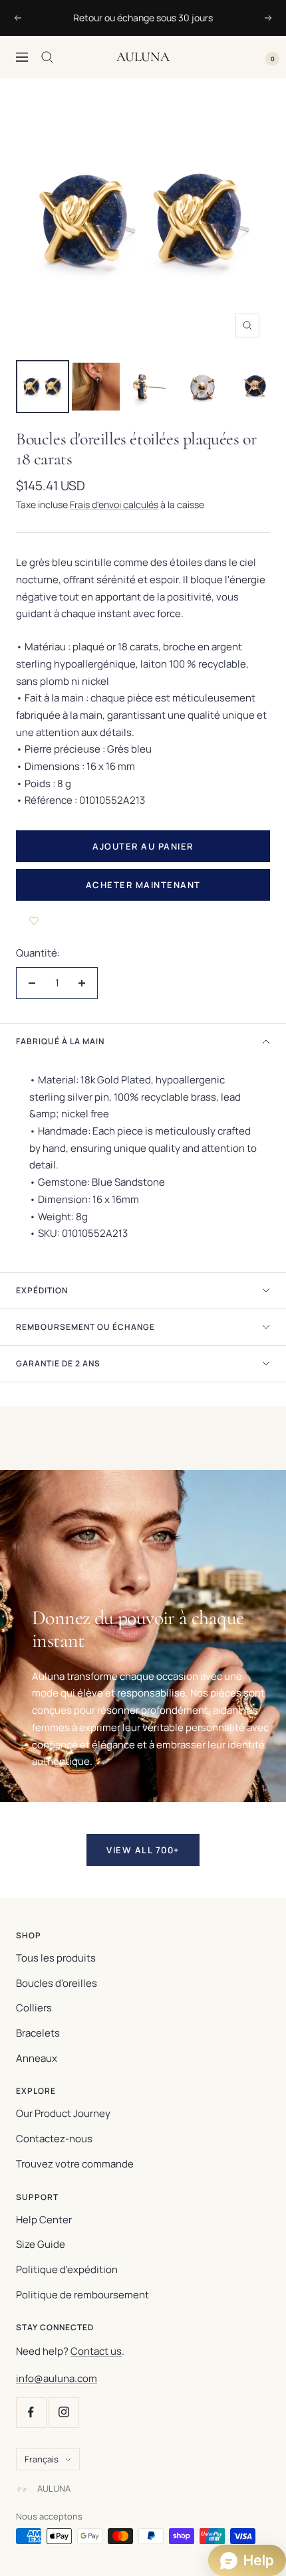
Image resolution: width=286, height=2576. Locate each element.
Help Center (44, 2220)
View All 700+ (143, 1850)
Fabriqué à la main (60, 1041)
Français (42, 2459)
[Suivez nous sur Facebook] (31, 2412)
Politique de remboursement (82, 2295)
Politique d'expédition (67, 2269)
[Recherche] (47, 57)
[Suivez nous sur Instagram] (64, 2412)
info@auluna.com (57, 2378)
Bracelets (38, 2033)
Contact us (96, 2351)
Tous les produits (56, 1958)
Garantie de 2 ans (58, 1363)
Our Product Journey (63, 2113)
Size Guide (41, 2244)
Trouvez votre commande (75, 2164)
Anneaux (37, 2058)
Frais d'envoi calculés (114, 505)
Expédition (42, 1290)
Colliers (34, 2008)
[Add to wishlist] (34, 921)
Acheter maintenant (143, 885)
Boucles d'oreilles (57, 1983)
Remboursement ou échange (85, 1327)
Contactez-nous (54, 2139)
